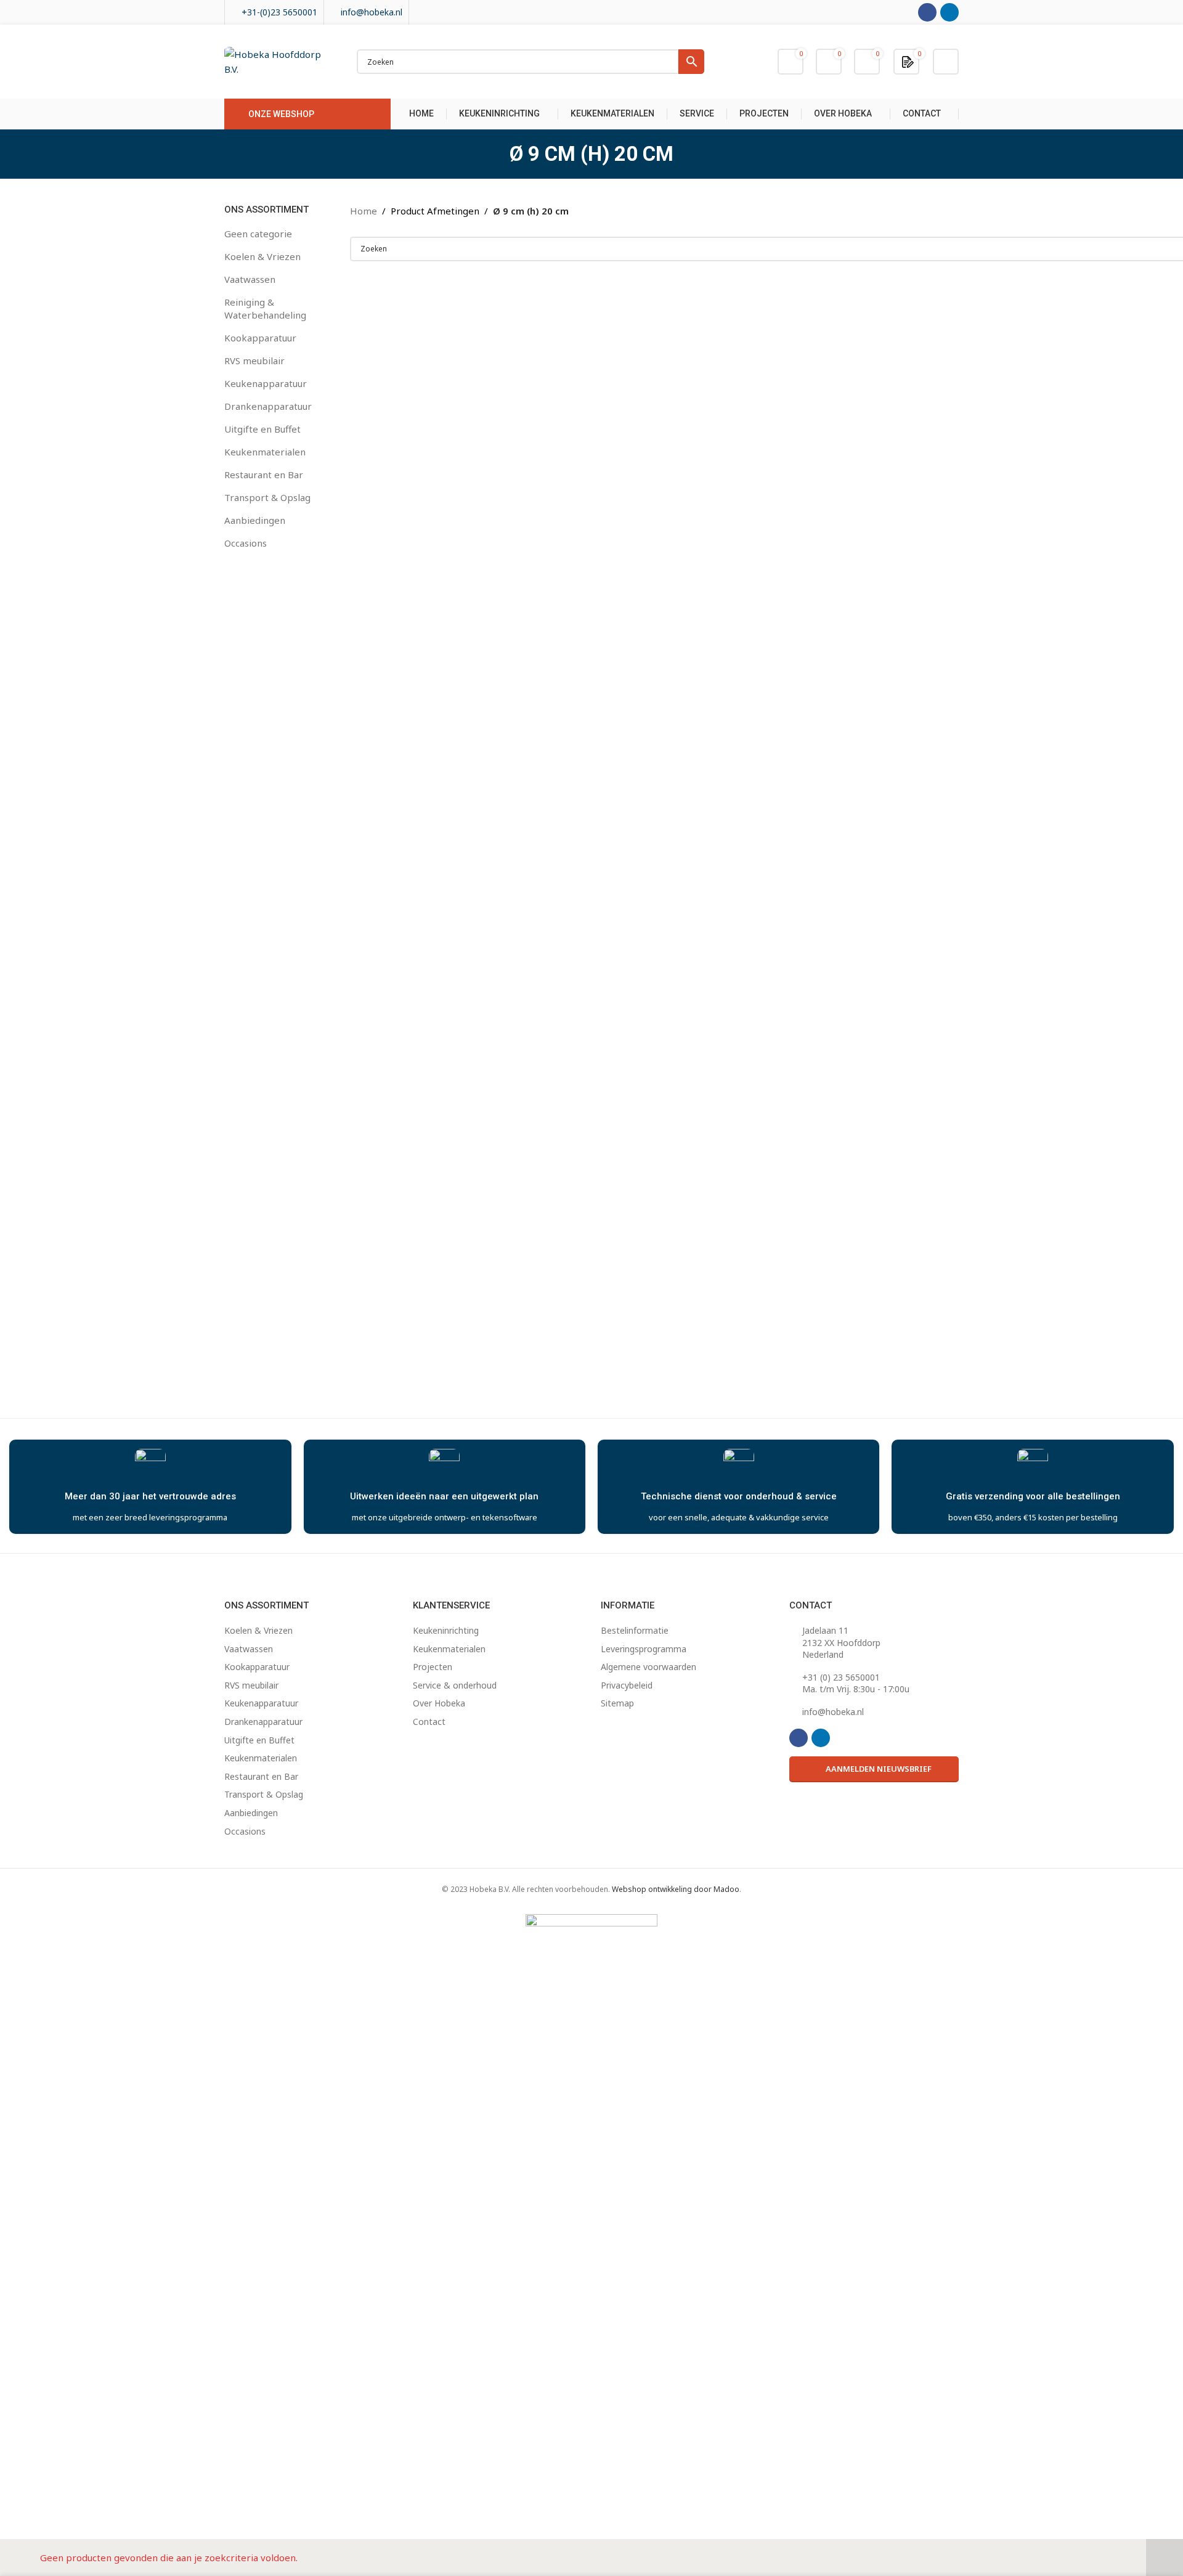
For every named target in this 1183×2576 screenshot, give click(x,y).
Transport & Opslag (267, 497)
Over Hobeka (439, 1703)
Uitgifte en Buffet (262, 429)
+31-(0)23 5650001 (279, 12)
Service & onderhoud (455, 1685)
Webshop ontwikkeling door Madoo (676, 1889)
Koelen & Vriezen (262, 256)
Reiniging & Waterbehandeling (265, 308)
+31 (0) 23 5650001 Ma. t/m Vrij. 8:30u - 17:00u (856, 1683)
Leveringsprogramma (644, 1649)
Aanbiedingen (255, 520)
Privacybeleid (627, 1685)
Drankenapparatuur (268, 406)
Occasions (246, 543)
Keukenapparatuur (266, 383)
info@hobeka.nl (372, 12)
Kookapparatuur (260, 338)
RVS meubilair (254, 361)
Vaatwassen (250, 279)
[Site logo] (278, 60)
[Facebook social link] (927, 12)
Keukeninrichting (446, 1630)
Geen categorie (258, 234)
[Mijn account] (946, 62)
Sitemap (617, 1703)
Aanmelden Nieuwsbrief (879, 1769)
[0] (908, 61)
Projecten (433, 1667)
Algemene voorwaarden (648, 1667)
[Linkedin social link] (949, 12)
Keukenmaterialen (265, 452)
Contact (429, 1722)
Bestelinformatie (635, 1630)
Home (364, 211)
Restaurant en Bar (264, 475)
